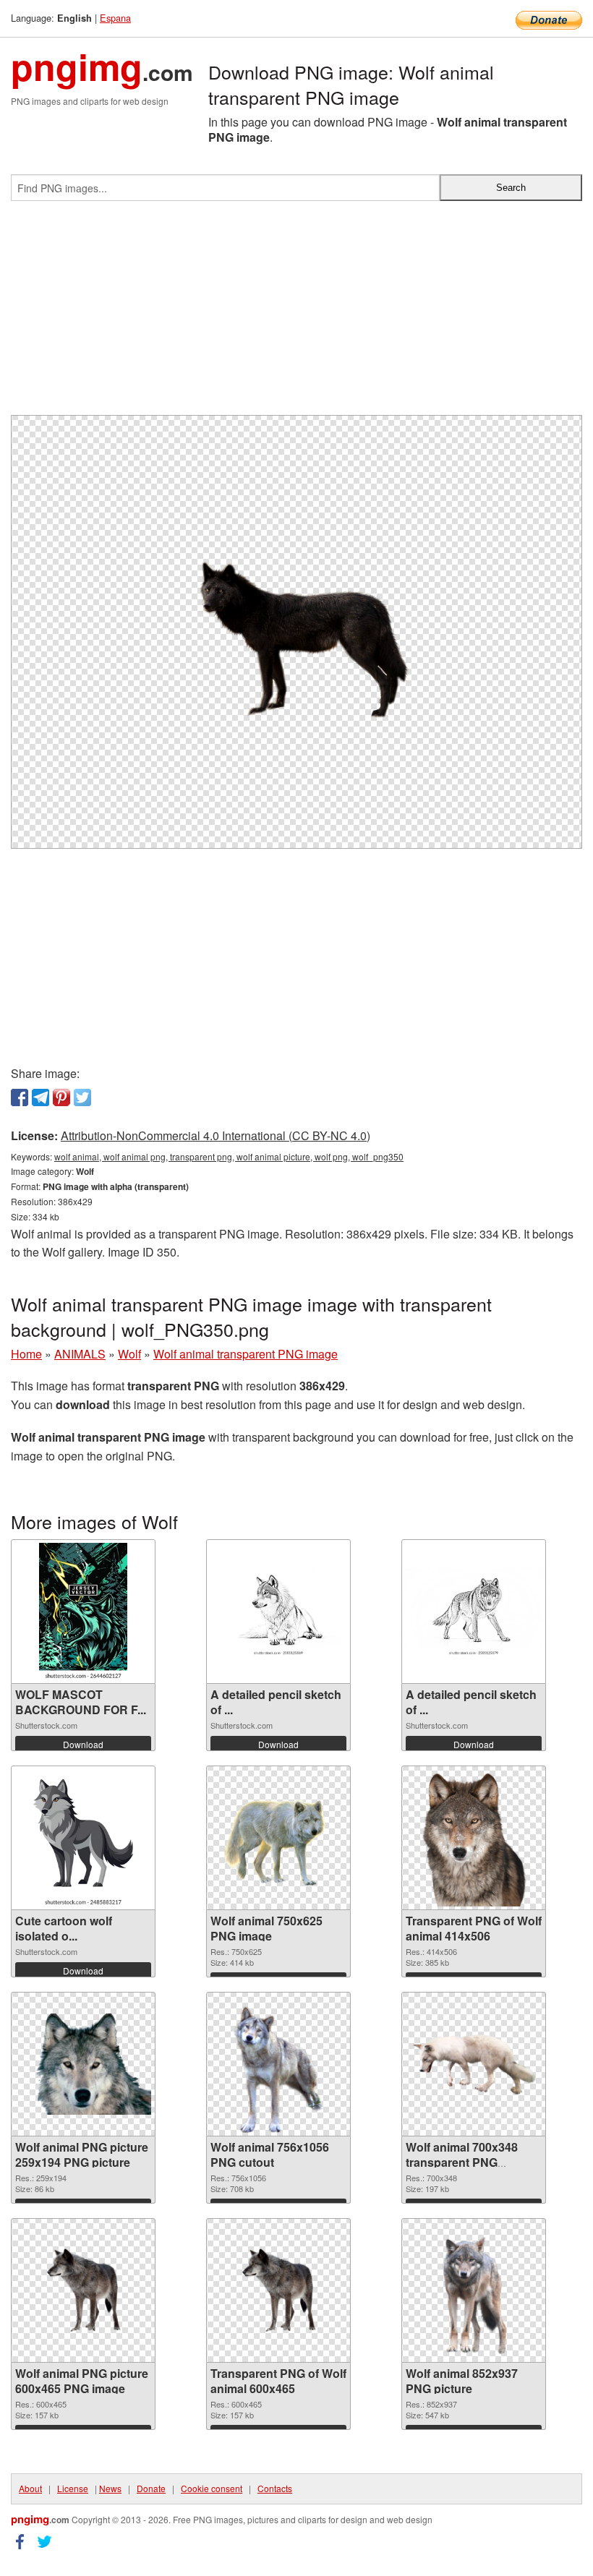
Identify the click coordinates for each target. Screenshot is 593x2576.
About (30, 2488)
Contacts (275, 2488)
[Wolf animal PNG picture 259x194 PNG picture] (83, 2064)
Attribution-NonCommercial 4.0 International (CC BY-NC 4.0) (216, 1135)
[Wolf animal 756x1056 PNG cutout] (278, 2064)
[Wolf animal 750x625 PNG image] (278, 1838)
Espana (115, 18)
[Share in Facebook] (20, 1097)
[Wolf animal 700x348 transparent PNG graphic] (474, 2064)
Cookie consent (212, 2488)
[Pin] (61, 1097)
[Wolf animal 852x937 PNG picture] (474, 2290)
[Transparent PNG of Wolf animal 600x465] (278, 2290)
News (110, 2488)
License (73, 2488)
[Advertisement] (296, 314)
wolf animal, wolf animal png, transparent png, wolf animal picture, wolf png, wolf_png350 (229, 1156)
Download (83, 1744)
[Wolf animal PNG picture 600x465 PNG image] (83, 2290)
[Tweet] (82, 1097)
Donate (151, 2488)
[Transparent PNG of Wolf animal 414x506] (474, 1838)
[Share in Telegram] (40, 1097)
